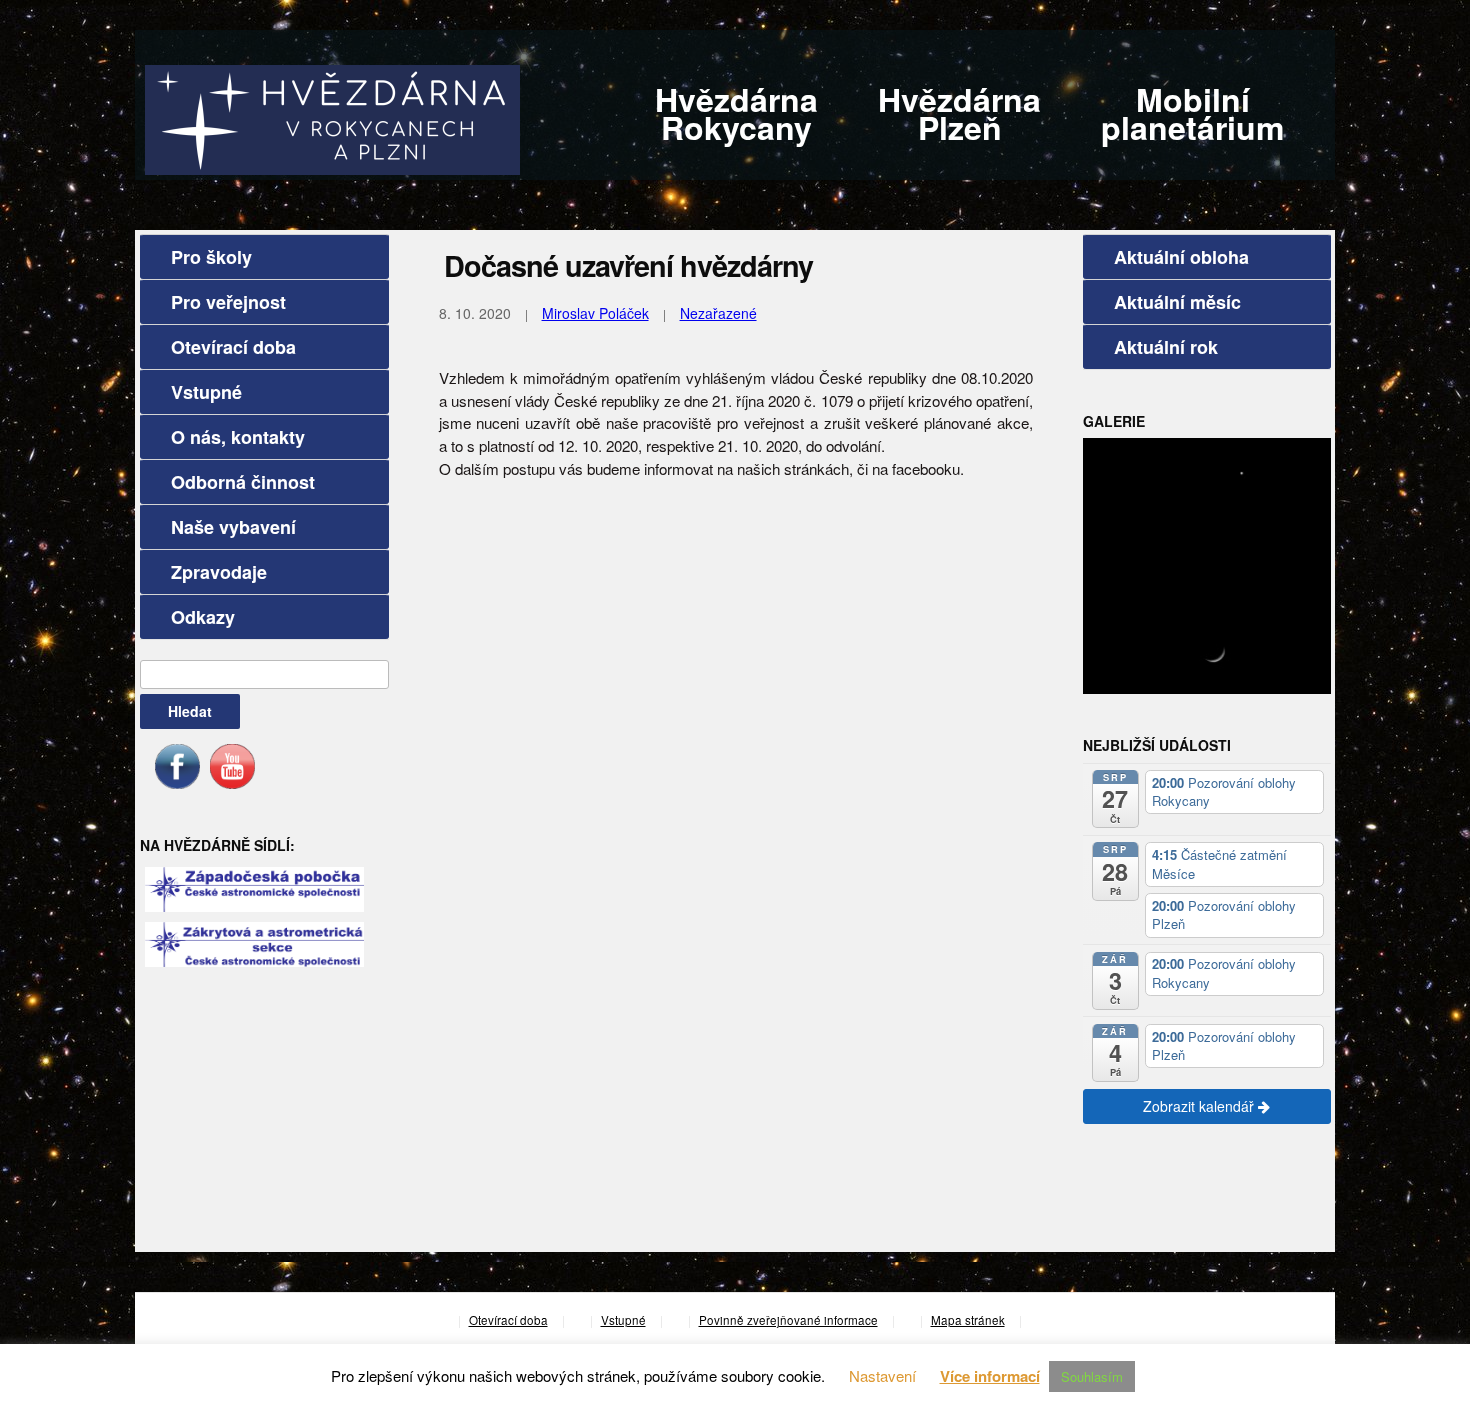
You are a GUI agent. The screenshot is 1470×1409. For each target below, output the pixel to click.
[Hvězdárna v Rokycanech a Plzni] (332, 117)
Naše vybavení (233, 527)
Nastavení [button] (882, 1375)
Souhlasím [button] (1092, 1376)
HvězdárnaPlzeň (959, 113)
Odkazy (203, 617)
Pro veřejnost (228, 302)
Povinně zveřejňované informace (788, 1320)
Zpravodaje (219, 572)
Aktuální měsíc (1177, 302)
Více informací (990, 1376)
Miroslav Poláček (595, 313)
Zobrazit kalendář (1200, 1106)
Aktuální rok (1166, 347)
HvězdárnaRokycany (736, 113)
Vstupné (206, 392)
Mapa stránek (968, 1320)
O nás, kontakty (238, 437)
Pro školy (211, 257)
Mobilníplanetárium (1192, 113)
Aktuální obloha (1181, 257)
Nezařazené (718, 313)
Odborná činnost (243, 482)
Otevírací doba (233, 347)
